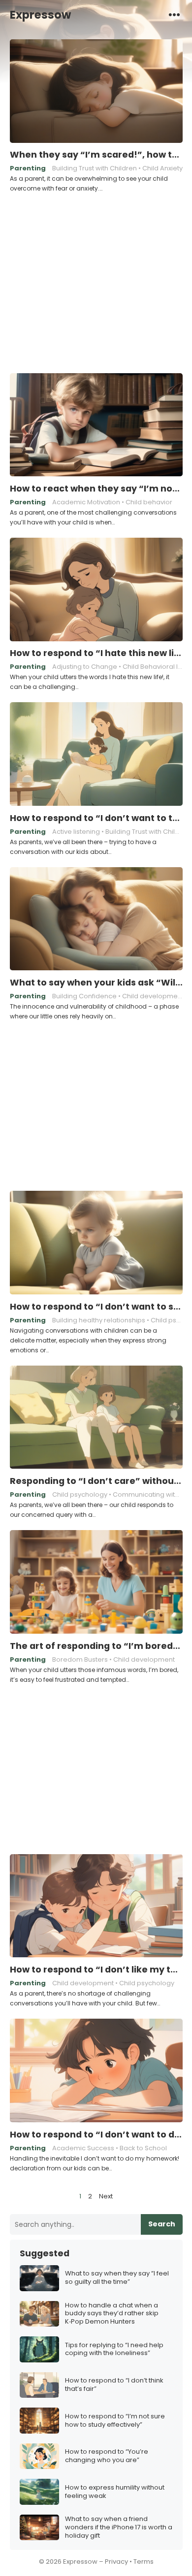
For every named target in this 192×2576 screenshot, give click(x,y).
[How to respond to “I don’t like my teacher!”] (96, 1906)
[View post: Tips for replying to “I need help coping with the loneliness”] (39, 2349)
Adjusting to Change (85, 667)
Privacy (116, 2562)
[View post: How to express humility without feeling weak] (39, 2492)
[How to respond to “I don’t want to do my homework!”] (96, 2071)
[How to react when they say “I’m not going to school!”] (96, 425)
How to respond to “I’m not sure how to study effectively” (115, 2421)
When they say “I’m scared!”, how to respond (96, 155)
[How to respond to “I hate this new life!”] (96, 590)
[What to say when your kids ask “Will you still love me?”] (96, 919)
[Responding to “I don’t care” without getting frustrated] (96, 1418)
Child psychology (80, 1494)
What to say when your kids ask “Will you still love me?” (96, 983)
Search (162, 2224)
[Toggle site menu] (174, 14)
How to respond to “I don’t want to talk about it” (96, 818)
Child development (153, 996)
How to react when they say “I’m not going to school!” (96, 489)
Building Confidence (84, 996)
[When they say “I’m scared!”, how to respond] (96, 91)
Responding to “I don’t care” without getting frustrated (96, 1481)
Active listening (76, 832)
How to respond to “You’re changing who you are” (107, 2456)
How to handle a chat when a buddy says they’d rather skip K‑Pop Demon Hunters (112, 2314)
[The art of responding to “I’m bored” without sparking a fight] (96, 1582)
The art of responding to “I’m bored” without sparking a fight (96, 1646)
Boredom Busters (80, 1659)
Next (106, 2196)
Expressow (40, 15)
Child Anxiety (162, 168)
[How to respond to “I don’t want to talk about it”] (96, 754)
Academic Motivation (86, 502)
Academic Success (83, 2148)
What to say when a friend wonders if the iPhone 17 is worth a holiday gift (119, 2528)
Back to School (143, 2148)
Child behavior (149, 502)
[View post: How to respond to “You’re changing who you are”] (39, 2456)
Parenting (28, 168)
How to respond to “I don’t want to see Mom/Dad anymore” (96, 1307)
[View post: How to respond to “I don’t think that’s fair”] (39, 2385)
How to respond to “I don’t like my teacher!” (96, 1970)
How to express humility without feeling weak (115, 2492)
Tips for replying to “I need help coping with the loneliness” (114, 2350)
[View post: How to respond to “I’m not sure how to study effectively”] (39, 2421)
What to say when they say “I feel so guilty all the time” (117, 2278)
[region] (96, 281)
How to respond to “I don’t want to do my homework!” (96, 2135)
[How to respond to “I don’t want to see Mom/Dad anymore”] (96, 1243)
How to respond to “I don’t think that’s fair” (114, 2385)
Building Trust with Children (95, 168)
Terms (144, 2562)
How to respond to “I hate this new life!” (96, 653)
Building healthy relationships (99, 1320)
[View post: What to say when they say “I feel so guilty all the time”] (39, 2278)
